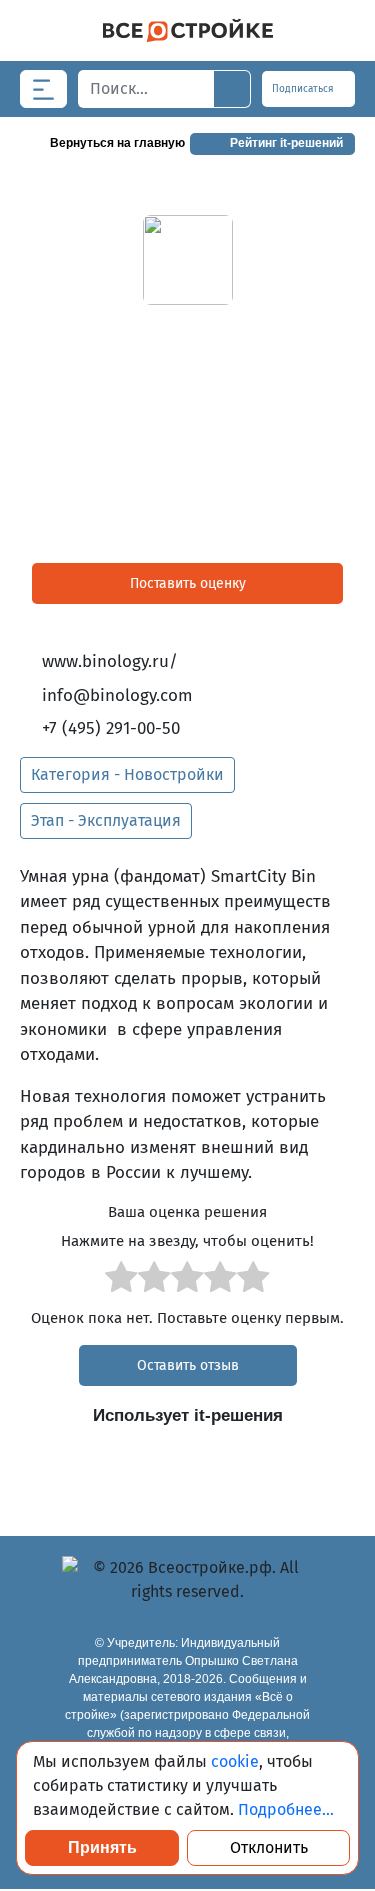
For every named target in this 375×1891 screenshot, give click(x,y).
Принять (102, 1847)
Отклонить (269, 1847)
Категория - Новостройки (127, 774)
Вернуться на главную (117, 143)
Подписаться (304, 89)
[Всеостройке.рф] (187, 30)
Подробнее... (286, 1809)
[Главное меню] (43, 89)
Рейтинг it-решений (286, 143)
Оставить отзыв (188, 1365)
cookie (235, 1761)
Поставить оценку (188, 583)
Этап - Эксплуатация (106, 820)
